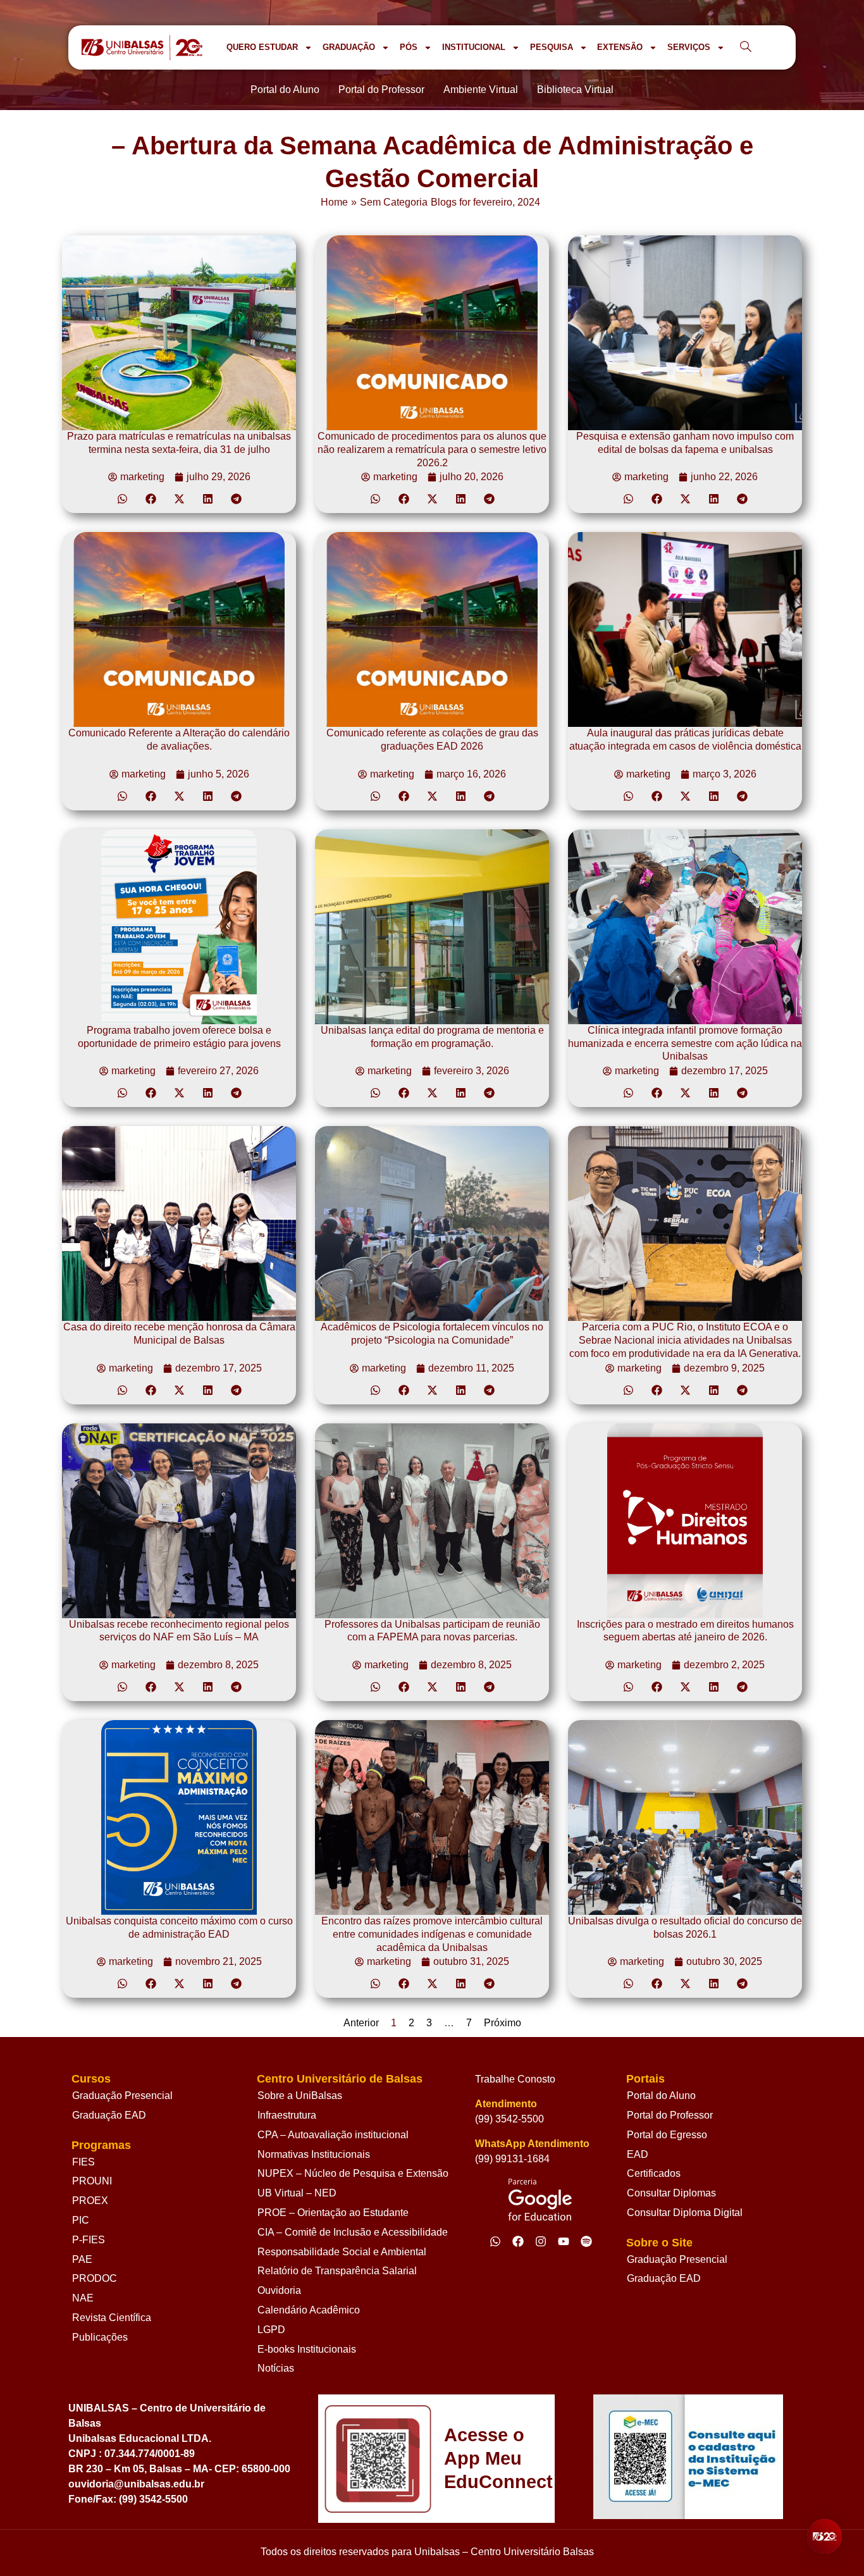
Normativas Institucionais (314, 2154)
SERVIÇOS (689, 47)
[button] (122, 499)
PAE (82, 2259)
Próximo (503, 2023)
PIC (81, 2220)
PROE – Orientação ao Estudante (333, 2213)
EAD (638, 2154)
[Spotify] (586, 2241)
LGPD (271, 2330)
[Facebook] (518, 2241)
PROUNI (92, 2181)
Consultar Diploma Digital (685, 2213)
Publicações (100, 2337)
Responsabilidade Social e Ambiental (342, 2252)
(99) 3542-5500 (509, 2119)
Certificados (654, 2173)
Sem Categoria (394, 202)
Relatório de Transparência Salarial (337, 2271)
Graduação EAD (109, 2115)
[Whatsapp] (495, 2241)
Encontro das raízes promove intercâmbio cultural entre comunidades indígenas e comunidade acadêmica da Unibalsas (432, 1934)
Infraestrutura (287, 2115)
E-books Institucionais (307, 2349)
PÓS (409, 47)
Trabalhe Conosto (515, 2079)
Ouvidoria (279, 2290)
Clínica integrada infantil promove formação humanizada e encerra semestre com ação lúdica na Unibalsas (685, 1043)
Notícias (276, 2368)
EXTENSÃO (620, 47)
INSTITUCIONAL (474, 47)
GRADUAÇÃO (349, 47)
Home (334, 202)
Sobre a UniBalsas (300, 2096)
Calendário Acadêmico (309, 2310)
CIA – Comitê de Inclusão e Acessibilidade (353, 2232)
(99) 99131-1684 (512, 2159)
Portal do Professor (670, 2115)
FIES (83, 2162)
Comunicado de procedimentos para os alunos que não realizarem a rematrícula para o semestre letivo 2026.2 (432, 449)
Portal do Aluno (661, 2096)
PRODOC (95, 2278)
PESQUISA (552, 47)
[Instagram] (541, 2241)
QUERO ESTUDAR (262, 47)
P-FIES (89, 2240)
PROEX (90, 2201)
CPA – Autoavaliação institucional (333, 2135)
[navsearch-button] (746, 47)
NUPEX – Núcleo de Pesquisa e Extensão (353, 2173)
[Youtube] (564, 2241)
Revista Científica (112, 2318)
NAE (83, 2298)
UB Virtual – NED (297, 2193)
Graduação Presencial (122, 2096)
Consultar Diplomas (671, 2193)
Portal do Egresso (667, 2135)
